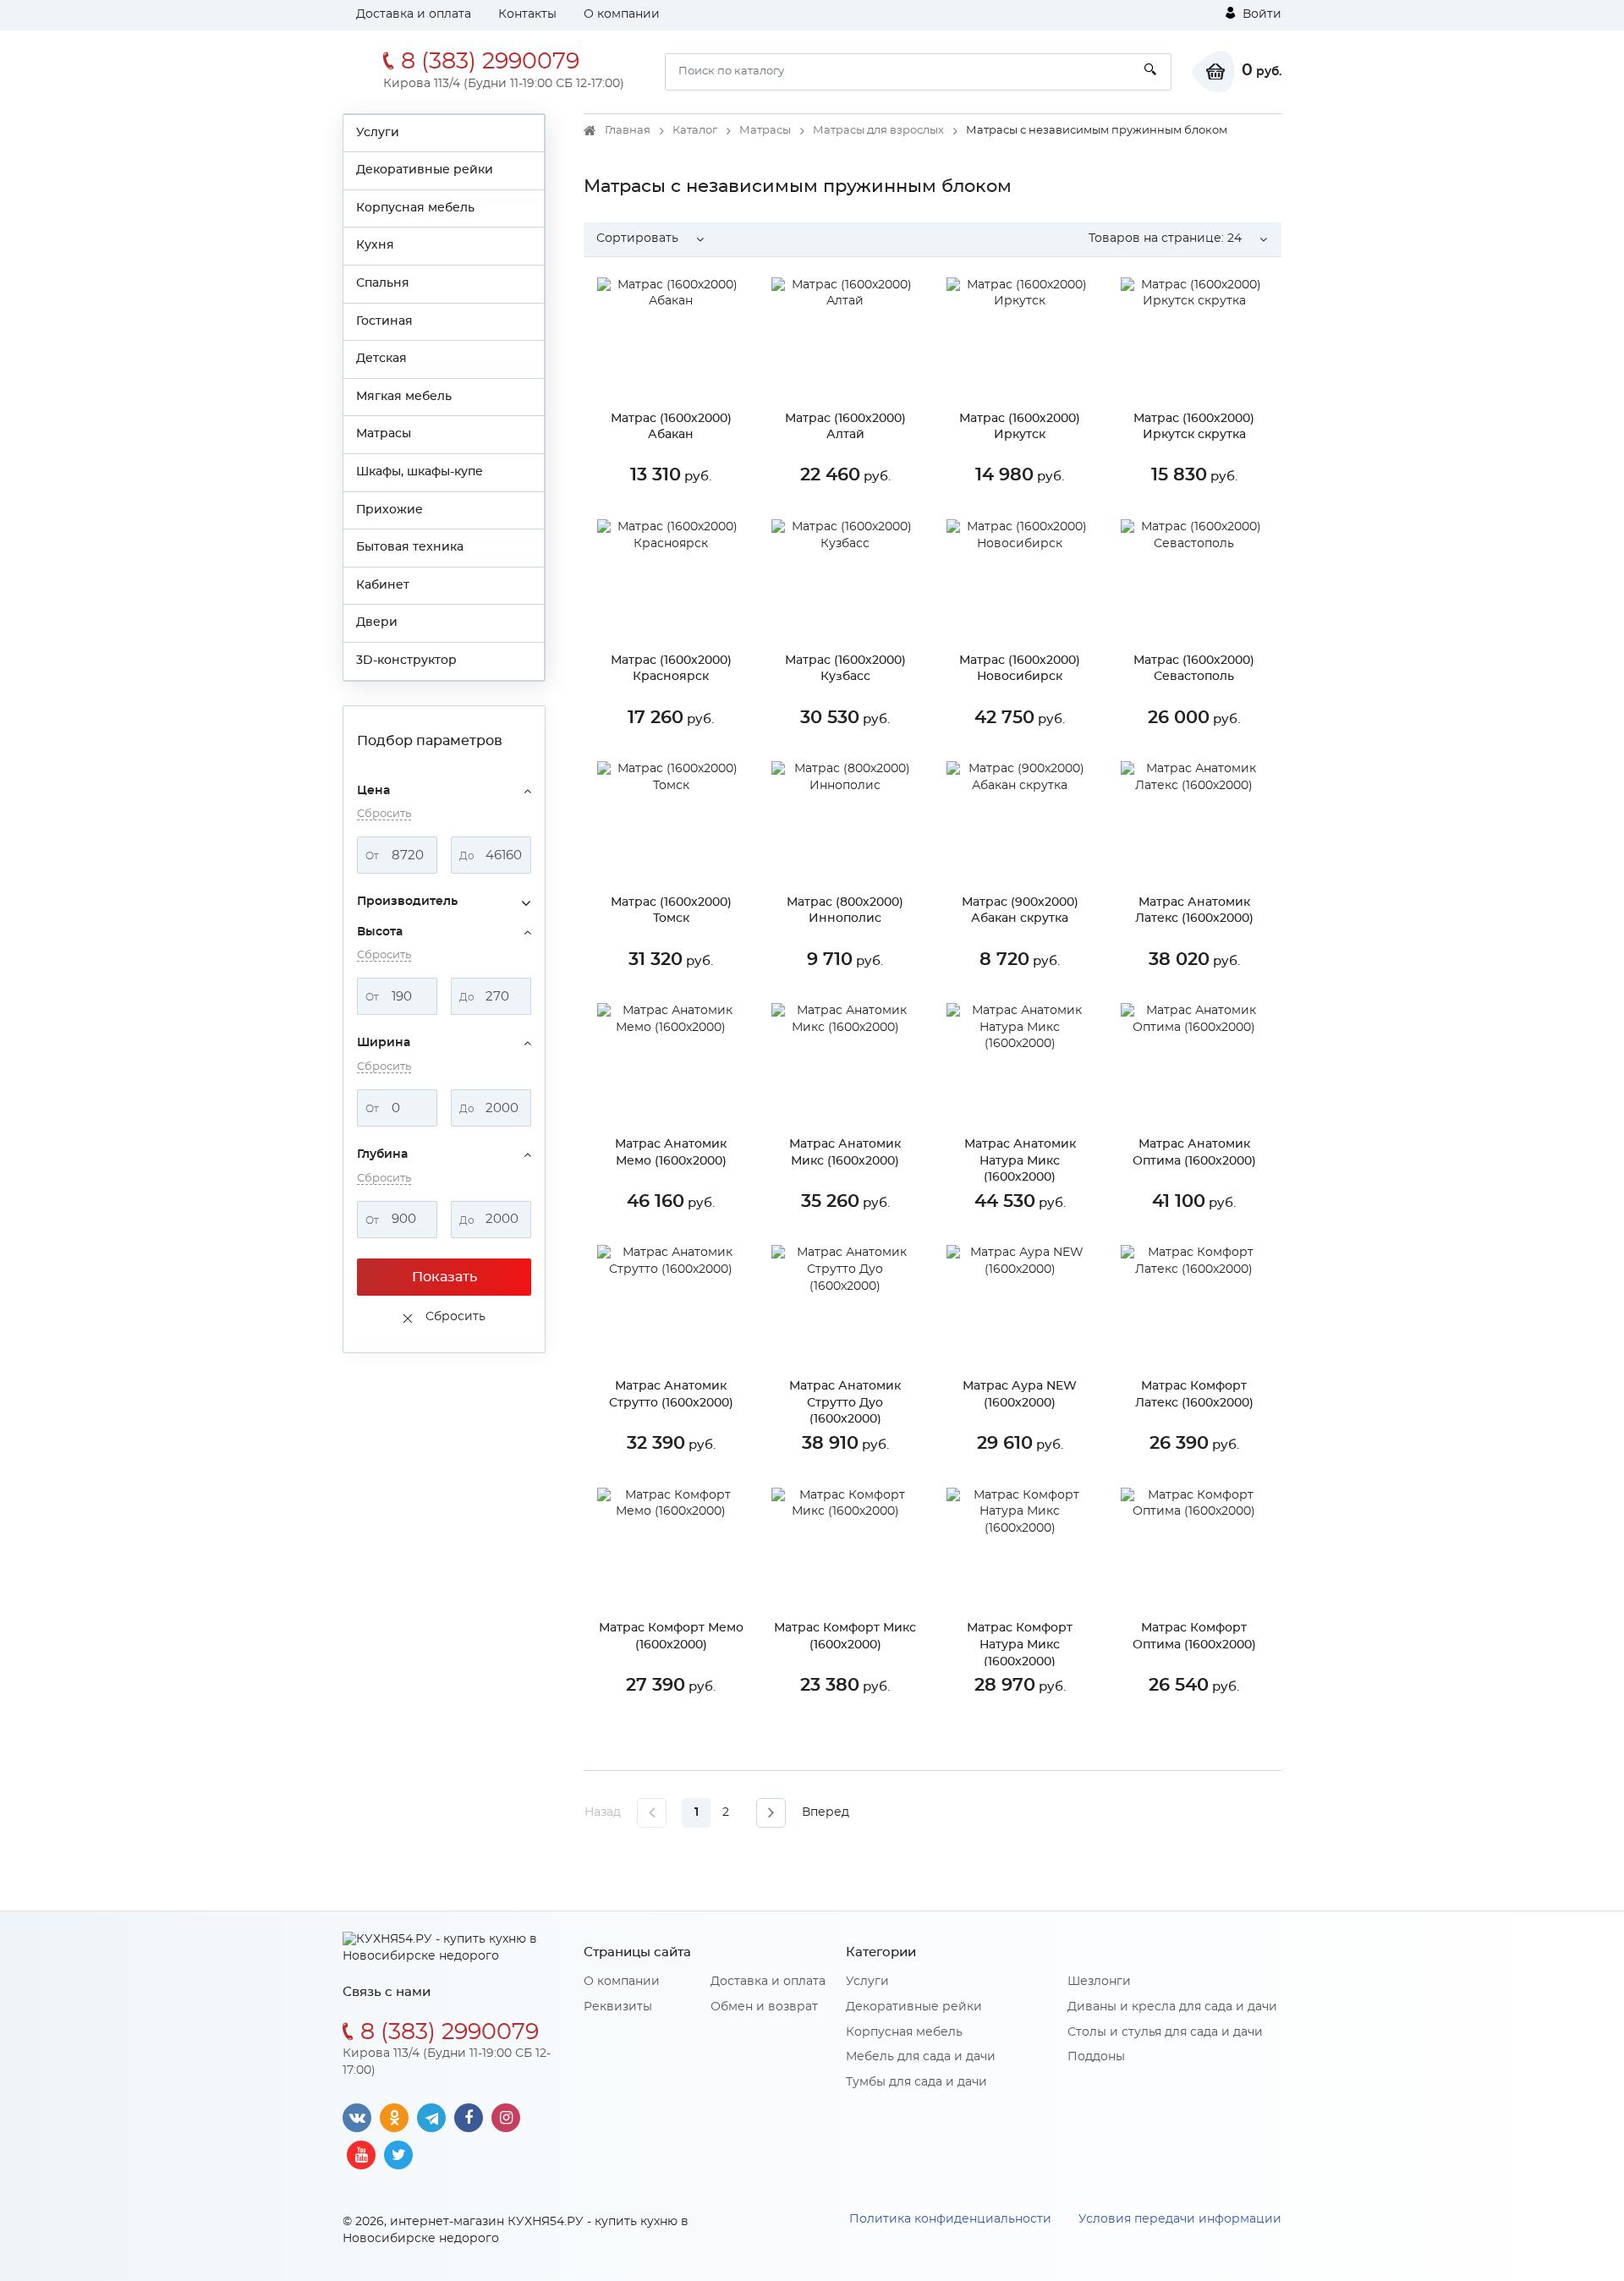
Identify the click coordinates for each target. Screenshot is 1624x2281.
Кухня (375, 245)
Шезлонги (1099, 1982)
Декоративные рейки (425, 170)
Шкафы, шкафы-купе (420, 472)
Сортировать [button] (637, 239)
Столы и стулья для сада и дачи (1165, 2032)
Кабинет (383, 585)
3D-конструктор (406, 661)
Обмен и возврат (764, 2007)
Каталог (695, 131)
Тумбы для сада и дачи (916, 2082)
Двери (377, 622)
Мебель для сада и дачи (921, 2057)
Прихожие (390, 510)
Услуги (378, 133)
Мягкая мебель (404, 397)
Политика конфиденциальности (950, 2219)
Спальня (383, 283)
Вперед (826, 1812)
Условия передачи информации (1180, 2219)
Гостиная (384, 321)
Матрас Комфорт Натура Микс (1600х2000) (1020, 1645)
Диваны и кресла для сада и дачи (1172, 2007)
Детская (381, 359)
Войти (1260, 14)
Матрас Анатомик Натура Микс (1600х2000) (1020, 1161)
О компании (622, 14)
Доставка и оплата (414, 14)
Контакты (527, 14)
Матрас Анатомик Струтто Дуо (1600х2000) (845, 1403)
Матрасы (384, 434)
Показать (444, 1277)
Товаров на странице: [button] (1165, 239)
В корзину (683, 516)
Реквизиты (618, 2007)
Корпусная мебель (415, 208)
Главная (628, 131)
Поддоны (1096, 2057)
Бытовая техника (410, 547)
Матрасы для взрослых (878, 131)
